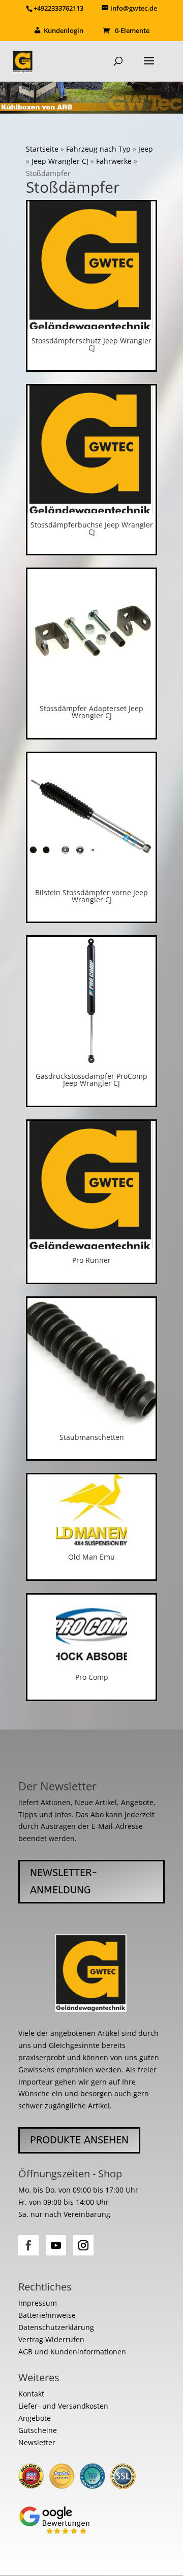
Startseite (42, 149)
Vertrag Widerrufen (51, 2339)
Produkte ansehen (79, 2140)
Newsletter (37, 2442)
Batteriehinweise (47, 2315)
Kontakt (31, 2394)
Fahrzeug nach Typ (98, 149)
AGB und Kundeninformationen (72, 2352)
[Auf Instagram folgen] (83, 2245)
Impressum (38, 2303)
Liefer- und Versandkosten (63, 2406)
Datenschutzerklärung (56, 2327)
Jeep (146, 149)
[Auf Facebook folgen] (28, 2245)
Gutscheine (38, 2430)
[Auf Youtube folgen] (56, 2245)
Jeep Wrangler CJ (60, 161)
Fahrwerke (114, 161)
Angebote (35, 2418)
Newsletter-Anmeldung (64, 1881)
